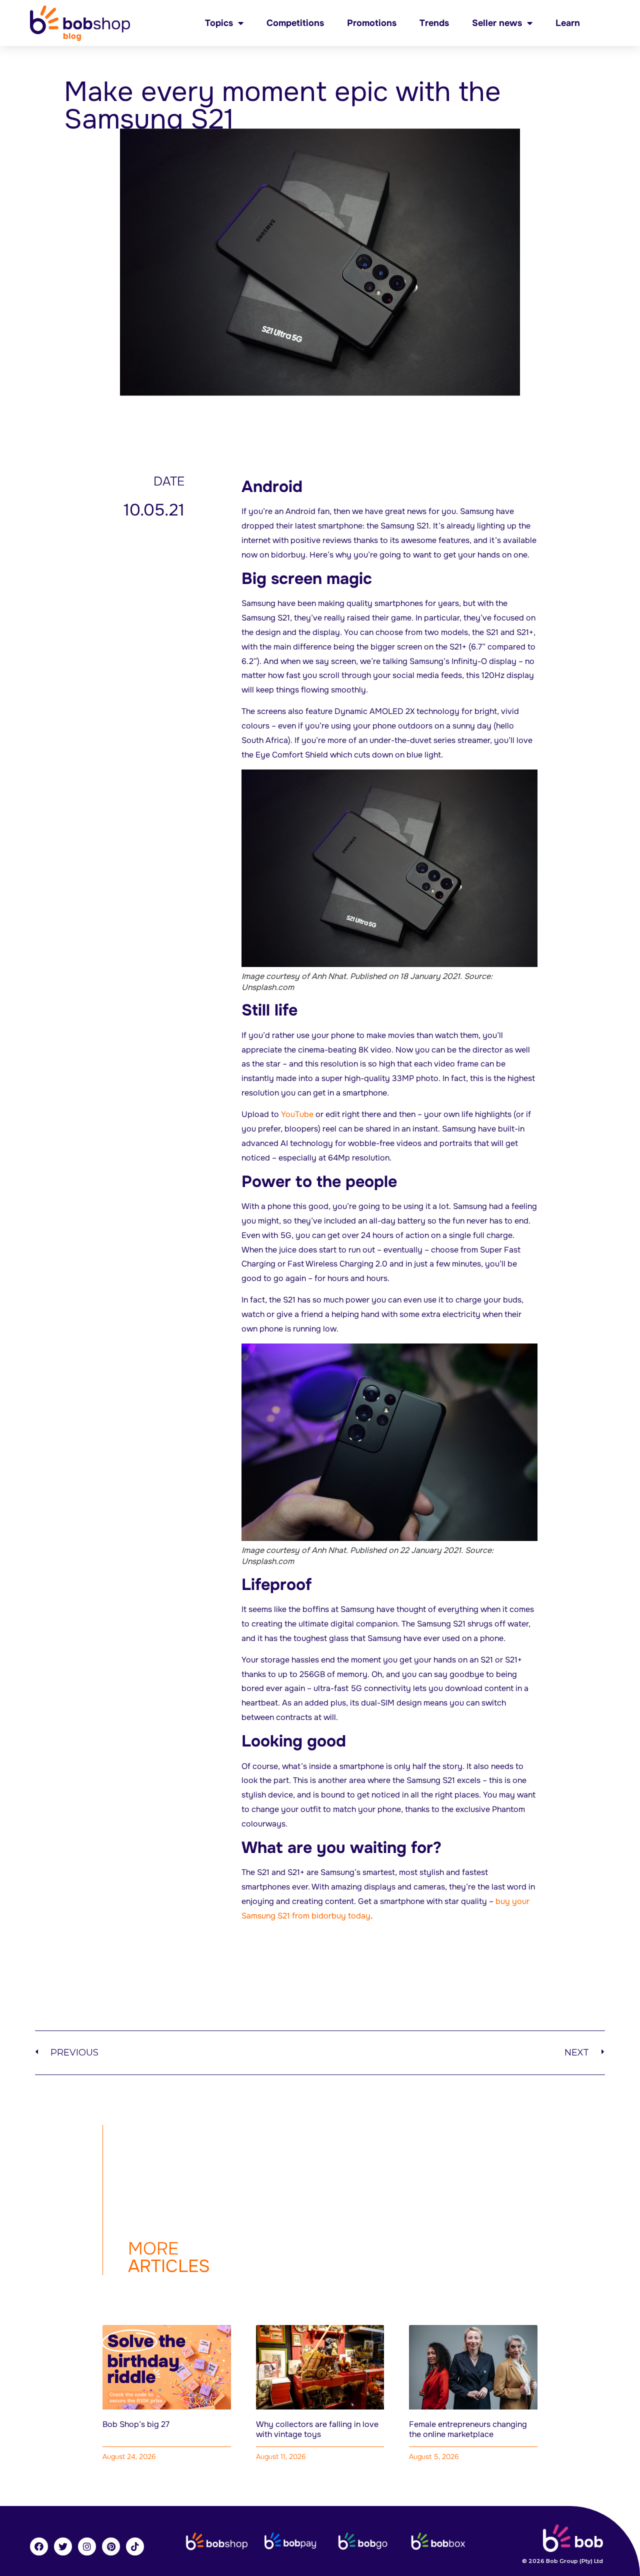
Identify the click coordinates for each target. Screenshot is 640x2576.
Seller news (497, 23)
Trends (434, 23)
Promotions (372, 23)
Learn (568, 23)
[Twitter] (63, 2546)
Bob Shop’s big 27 (136, 2424)
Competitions (295, 23)
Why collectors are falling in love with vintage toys (317, 2429)
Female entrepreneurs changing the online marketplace (468, 2429)
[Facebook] (39, 2546)
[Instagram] (87, 2546)
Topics (219, 23)
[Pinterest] (111, 2546)
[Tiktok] (135, 2546)
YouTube (297, 1114)
